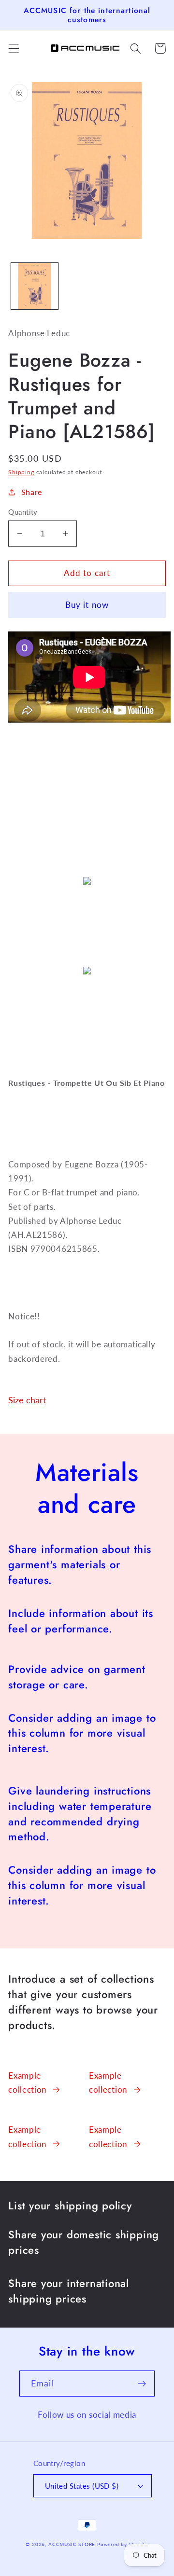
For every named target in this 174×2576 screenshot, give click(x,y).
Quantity (23, 512)
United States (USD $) (82, 2486)
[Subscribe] (142, 2384)
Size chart (27, 1400)
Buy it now (87, 605)
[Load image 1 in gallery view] (35, 286)
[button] (14, 48)
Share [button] (32, 492)
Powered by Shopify (123, 2544)
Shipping (21, 472)
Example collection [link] (27, 2083)
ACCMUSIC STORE (72, 2544)
